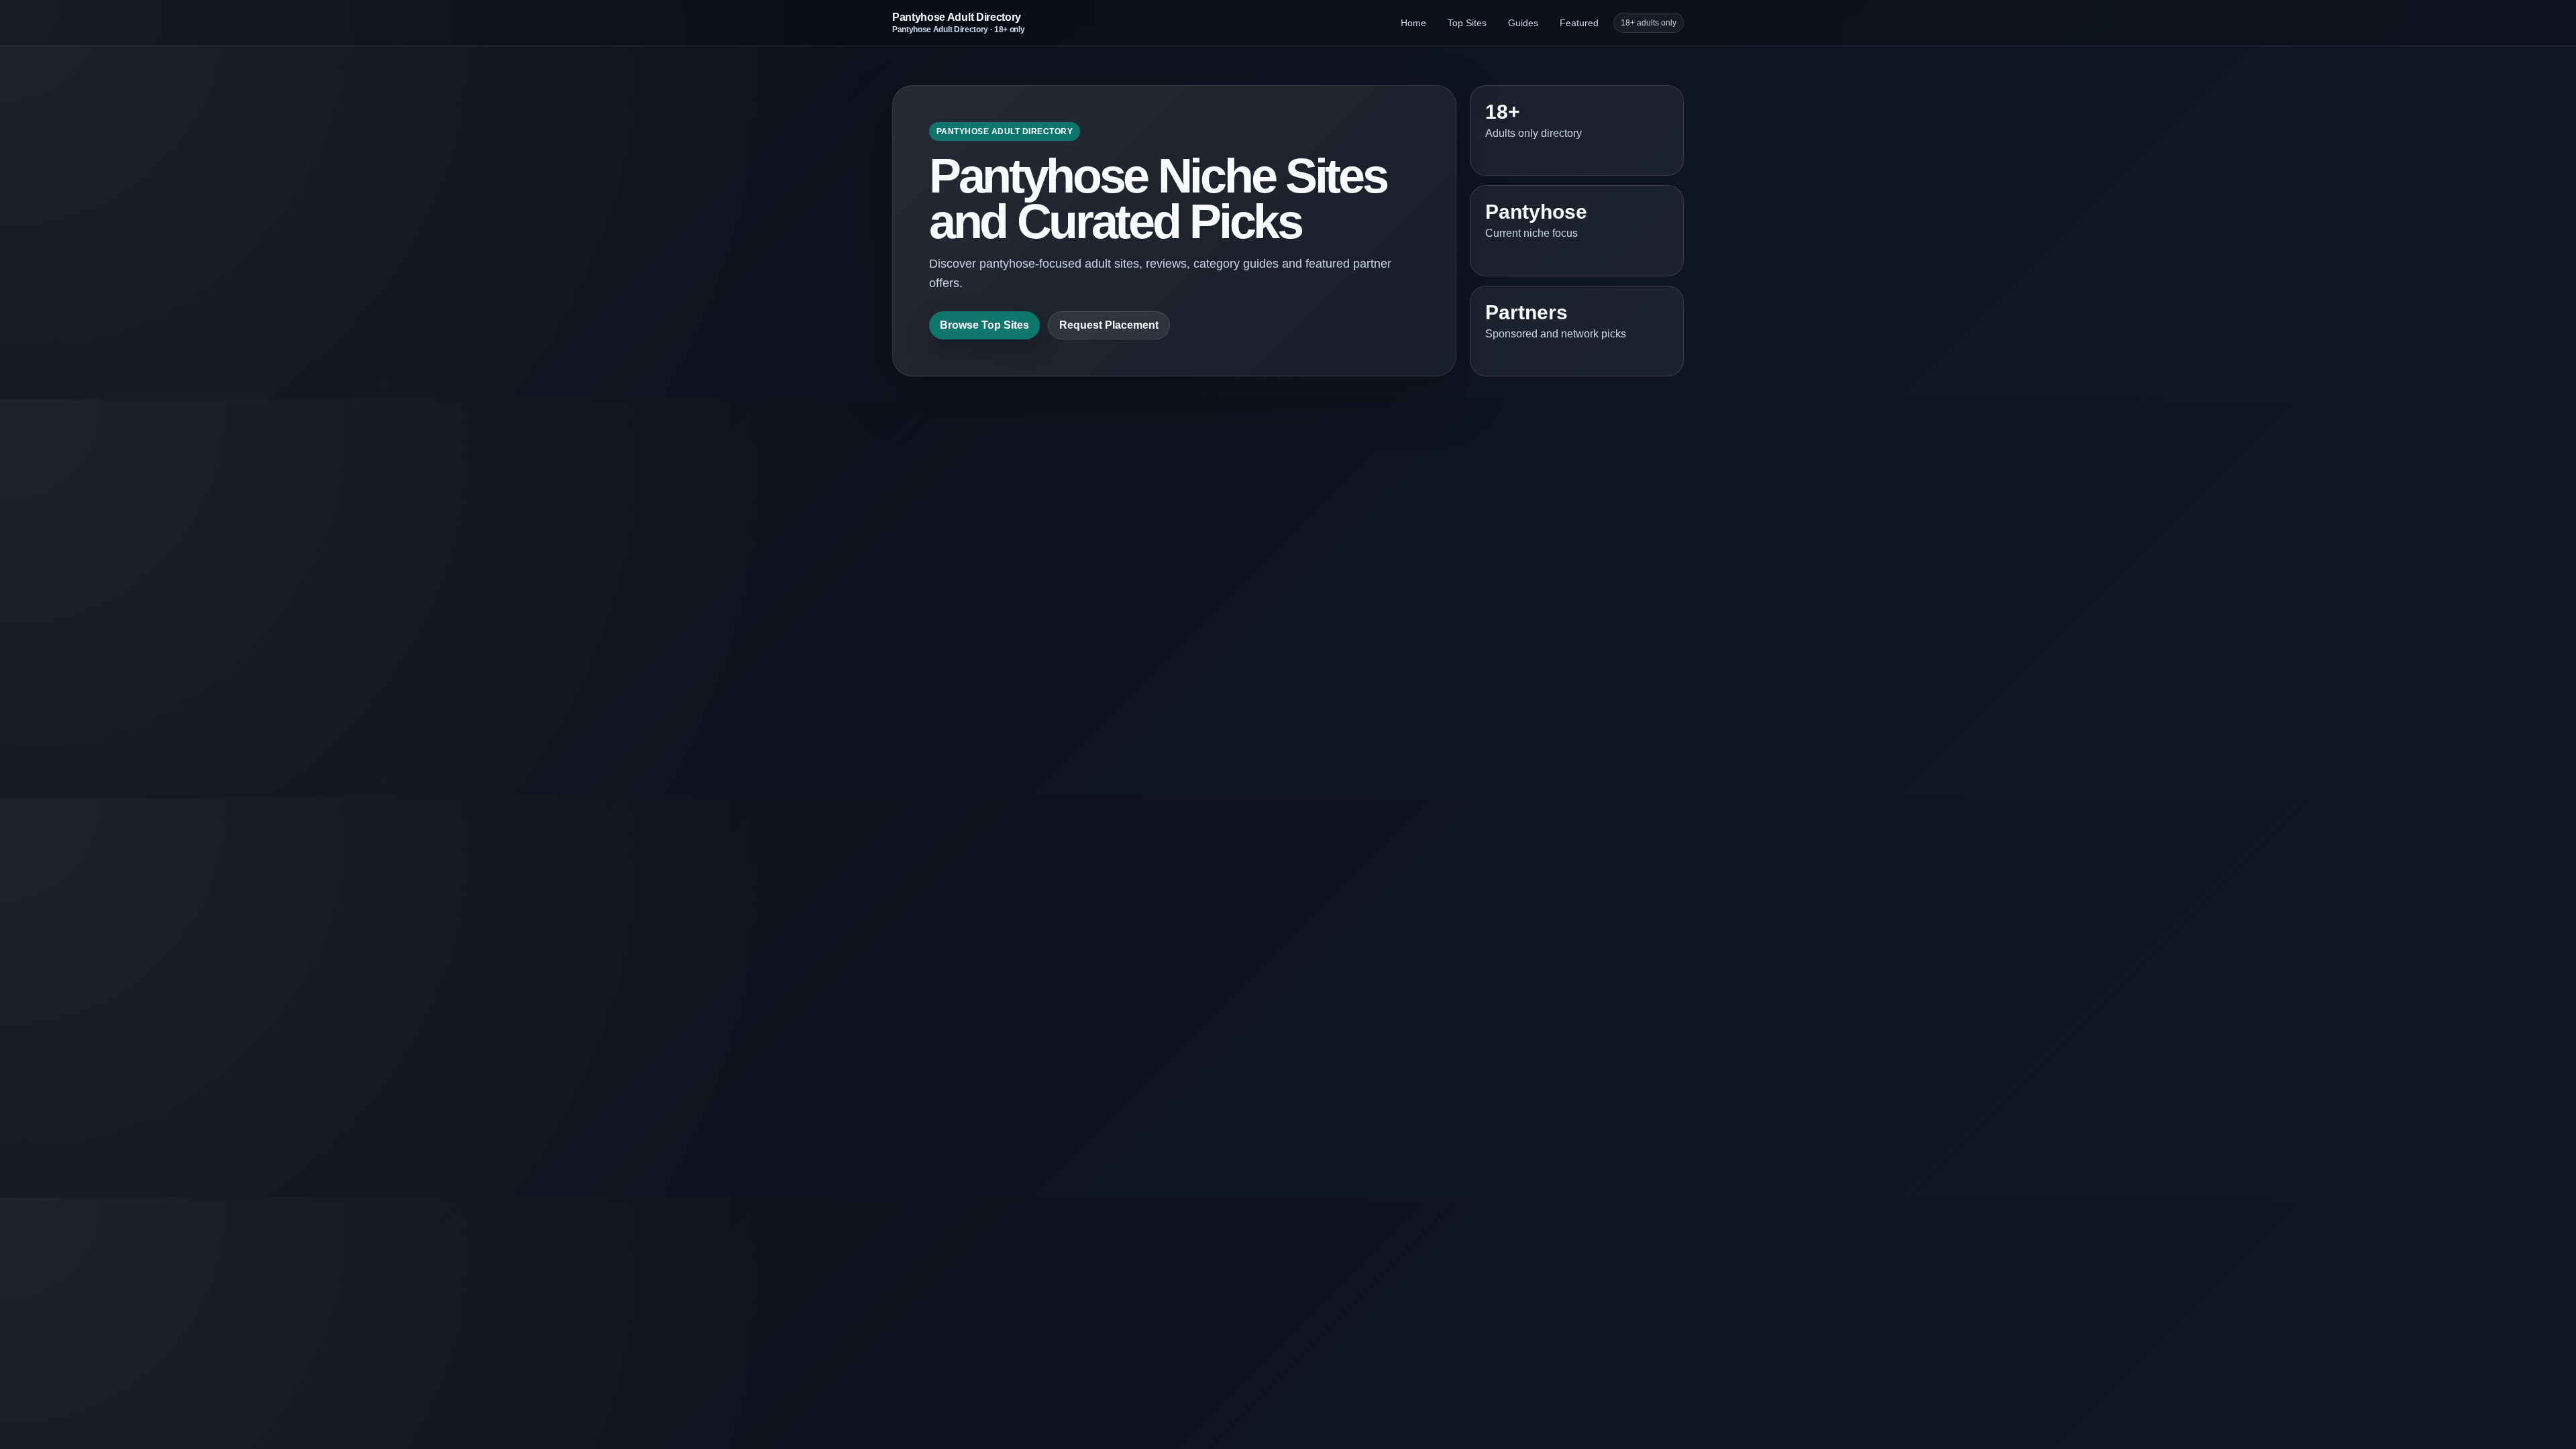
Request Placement (1109, 325)
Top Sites (1467, 23)
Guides (1523, 23)
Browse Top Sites (984, 325)
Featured (1579, 23)
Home (1413, 23)
